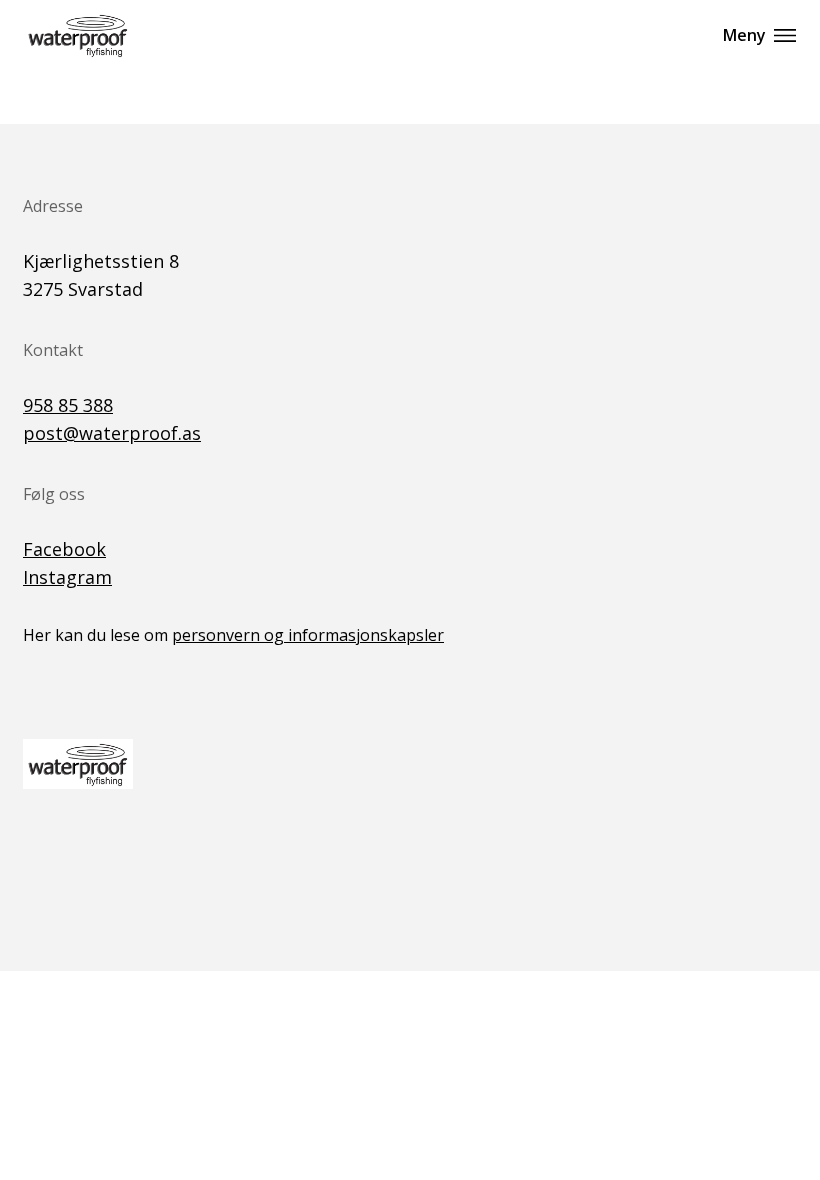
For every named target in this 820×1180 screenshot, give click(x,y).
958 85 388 (68, 405)
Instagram (67, 577)
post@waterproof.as (112, 433)
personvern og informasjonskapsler (308, 635)
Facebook (64, 549)
